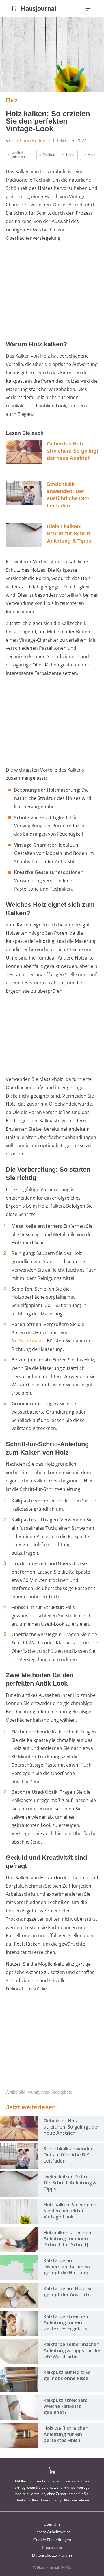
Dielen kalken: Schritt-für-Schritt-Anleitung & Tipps (69, 534)
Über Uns (52, 2524)
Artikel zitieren (18, 155)
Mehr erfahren (77, 2500)
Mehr (92, 155)
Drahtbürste (31, 1341)
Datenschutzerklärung (52, 2555)
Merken (49, 155)
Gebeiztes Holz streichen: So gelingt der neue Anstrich (73, 451)
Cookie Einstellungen (52, 2540)
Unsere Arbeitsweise (52, 2532)
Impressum (52, 2547)
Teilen (70, 155)
